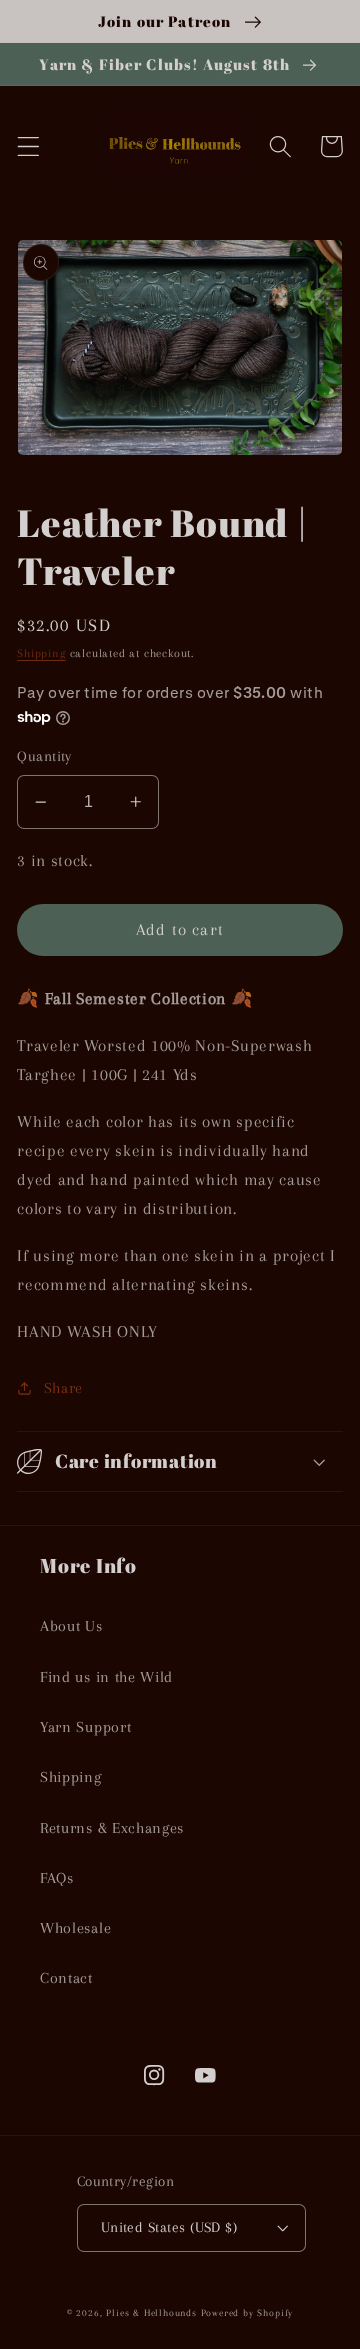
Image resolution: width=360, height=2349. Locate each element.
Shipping (41, 653)
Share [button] (63, 1388)
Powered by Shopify (247, 2313)
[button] (28, 146)
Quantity (44, 756)
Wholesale (75, 1928)
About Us (71, 1626)
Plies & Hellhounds (153, 2313)
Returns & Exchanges (112, 1828)
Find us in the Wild (106, 1677)
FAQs (57, 1878)
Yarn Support (85, 1727)
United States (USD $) (169, 2227)
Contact (66, 1978)
